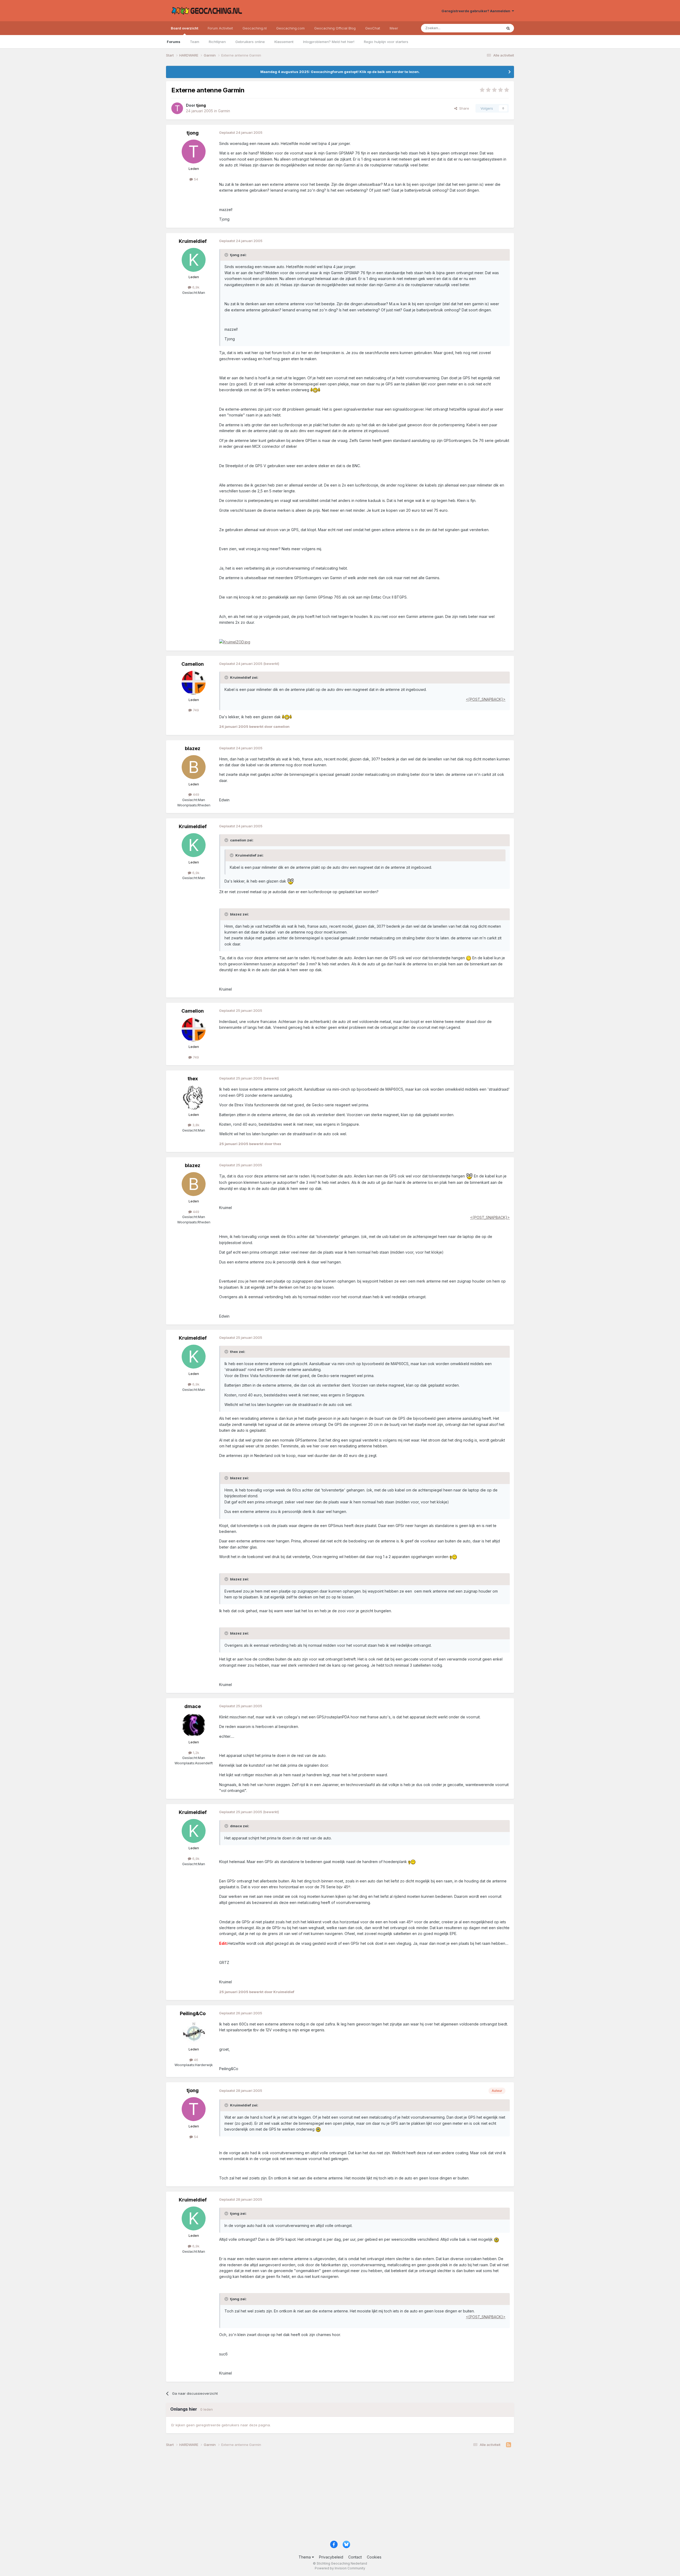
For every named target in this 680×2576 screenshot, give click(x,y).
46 (195, 2060)
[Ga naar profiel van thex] (194, 1098)
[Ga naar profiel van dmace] (194, 1725)
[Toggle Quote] (227, 255)
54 (195, 179)
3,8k (195, 1125)
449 (195, 794)
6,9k (195, 287)
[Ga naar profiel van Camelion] (194, 683)
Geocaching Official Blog (335, 28)
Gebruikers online (250, 42)
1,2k (195, 1753)
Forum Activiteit (220, 28)
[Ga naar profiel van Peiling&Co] (194, 2032)
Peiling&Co (193, 2013)
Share (463, 108)
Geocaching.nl (255, 28)
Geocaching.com (290, 28)
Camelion (193, 664)
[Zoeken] (508, 28)
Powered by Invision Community (340, 2568)
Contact (355, 2557)
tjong (193, 133)
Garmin (224, 111)
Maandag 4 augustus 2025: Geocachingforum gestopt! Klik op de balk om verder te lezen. (340, 72)
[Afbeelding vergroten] (235, 642)
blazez (193, 748)
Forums (174, 42)
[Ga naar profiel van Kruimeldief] (194, 260)
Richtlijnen (217, 42)
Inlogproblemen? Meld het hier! (329, 42)
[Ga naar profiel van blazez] (194, 767)
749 (195, 710)
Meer (394, 28)
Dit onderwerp (484, 28)
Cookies (374, 2557)
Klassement (284, 42)
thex (193, 1079)
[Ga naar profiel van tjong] (177, 108)
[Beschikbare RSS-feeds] (509, 2445)
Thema (305, 2557)
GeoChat (373, 28)
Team (195, 42)
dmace (193, 1706)
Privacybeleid (331, 2557)
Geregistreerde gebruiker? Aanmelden (477, 11)
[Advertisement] (325, 2496)
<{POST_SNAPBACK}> (486, 699)
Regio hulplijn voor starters (386, 42)
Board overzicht (184, 28)
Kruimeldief (193, 241)
